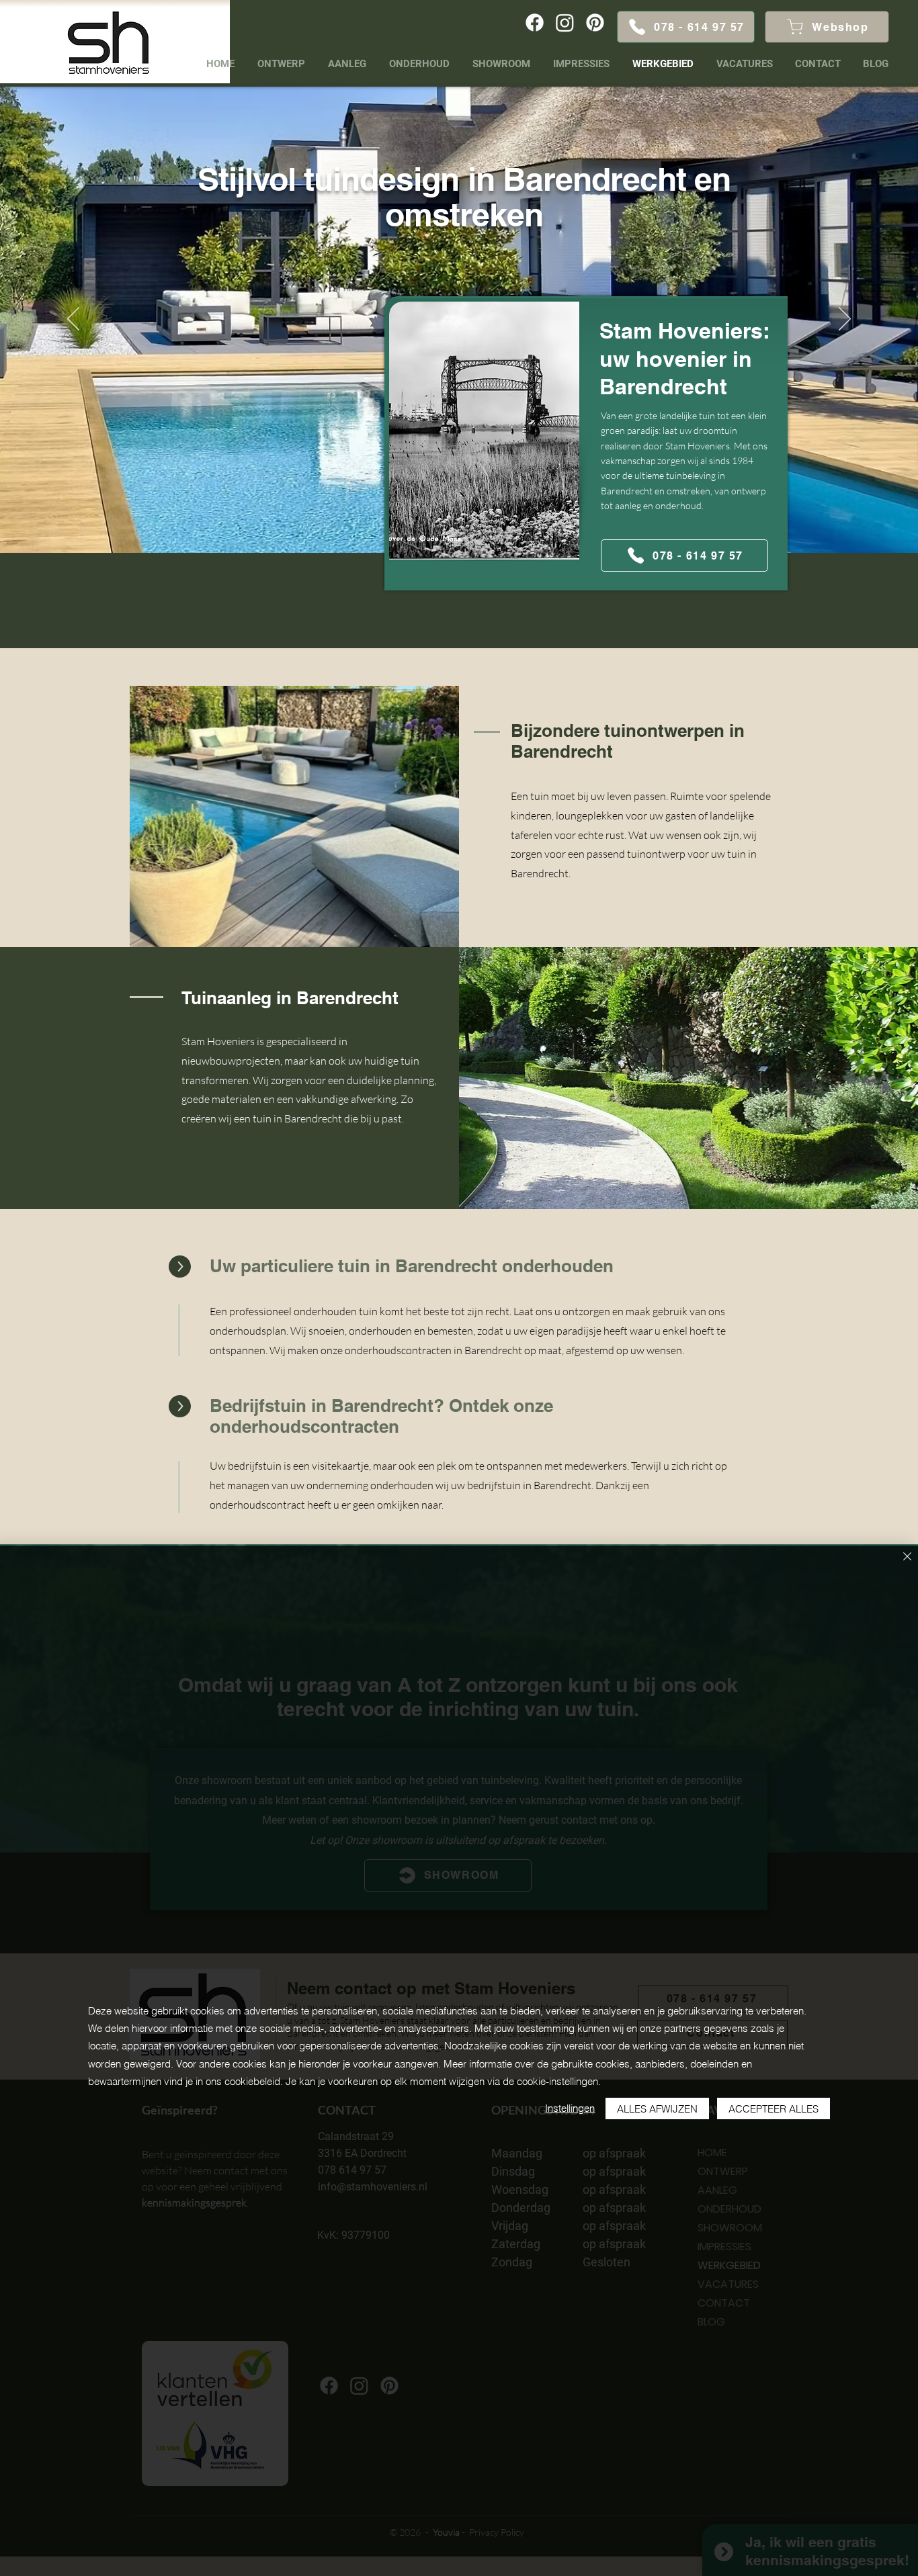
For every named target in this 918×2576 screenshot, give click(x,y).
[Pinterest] (595, 23)
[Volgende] (845, 320)
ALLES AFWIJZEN (657, 2109)
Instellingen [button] (570, 2108)
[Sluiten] (907, 1557)
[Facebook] (535, 23)
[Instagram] (565, 23)
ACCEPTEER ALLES (774, 2109)
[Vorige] (73, 320)
